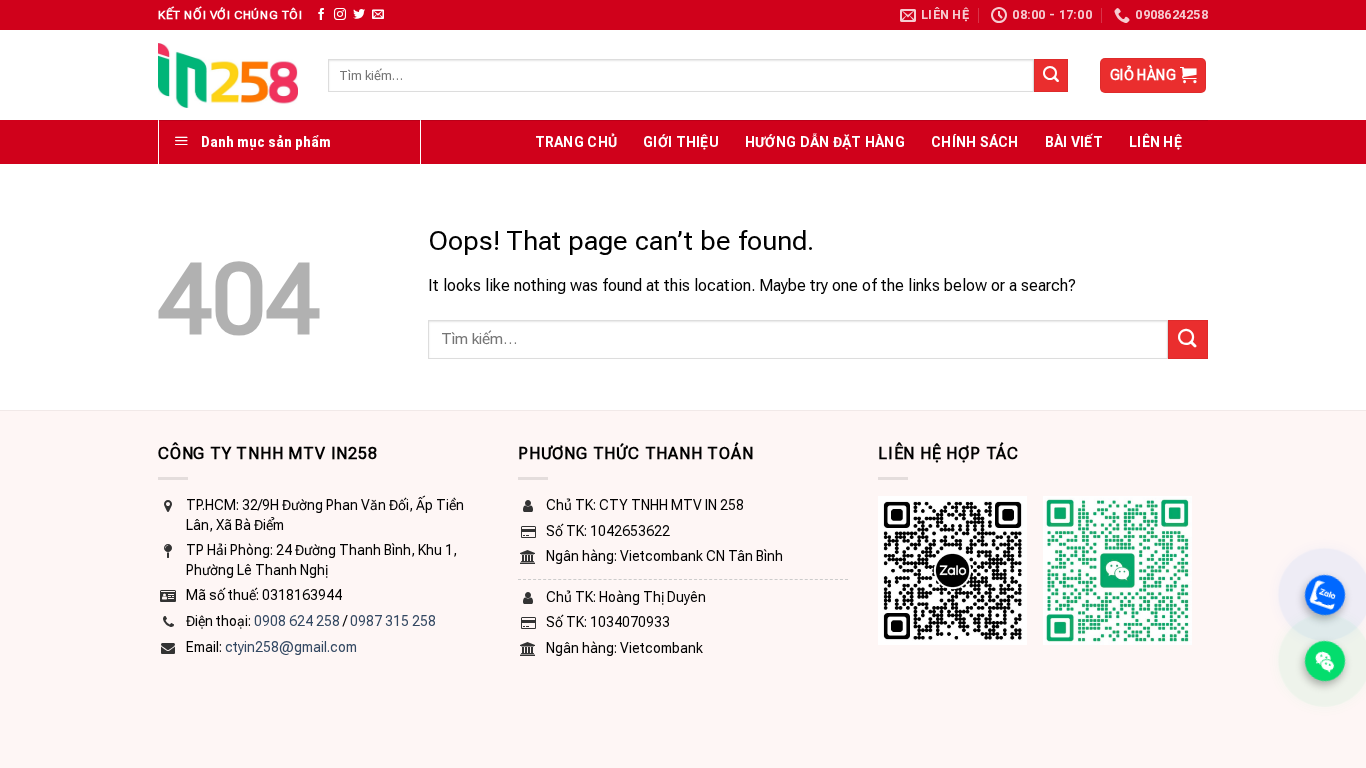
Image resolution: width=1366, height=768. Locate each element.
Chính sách (975, 142)
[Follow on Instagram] (340, 15)
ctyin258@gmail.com (291, 647)
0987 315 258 (393, 621)
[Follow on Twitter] (359, 15)
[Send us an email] (378, 15)
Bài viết (1074, 142)
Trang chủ (576, 142)
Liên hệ (1155, 142)
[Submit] (1051, 76)
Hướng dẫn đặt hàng (825, 142)
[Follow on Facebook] (321, 15)
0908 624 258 (297, 621)
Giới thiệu (681, 142)
